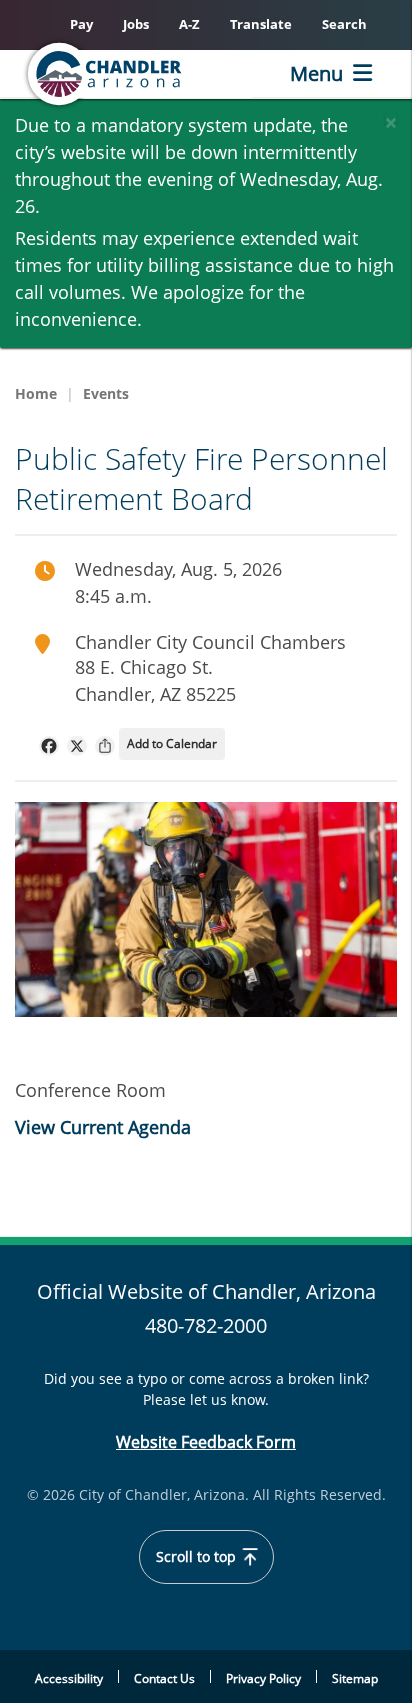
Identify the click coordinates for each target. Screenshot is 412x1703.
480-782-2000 (206, 1325)
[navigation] (49, 746)
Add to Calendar (172, 743)
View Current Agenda (103, 1127)
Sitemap (355, 1678)
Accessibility (69, 1678)
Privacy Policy (263, 1678)
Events (106, 393)
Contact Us (164, 1678)
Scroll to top (198, 1557)
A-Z (189, 24)
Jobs (136, 24)
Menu (316, 73)
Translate (261, 24)
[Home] (136, 74)
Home (36, 393)
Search (344, 24)
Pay (81, 24)
